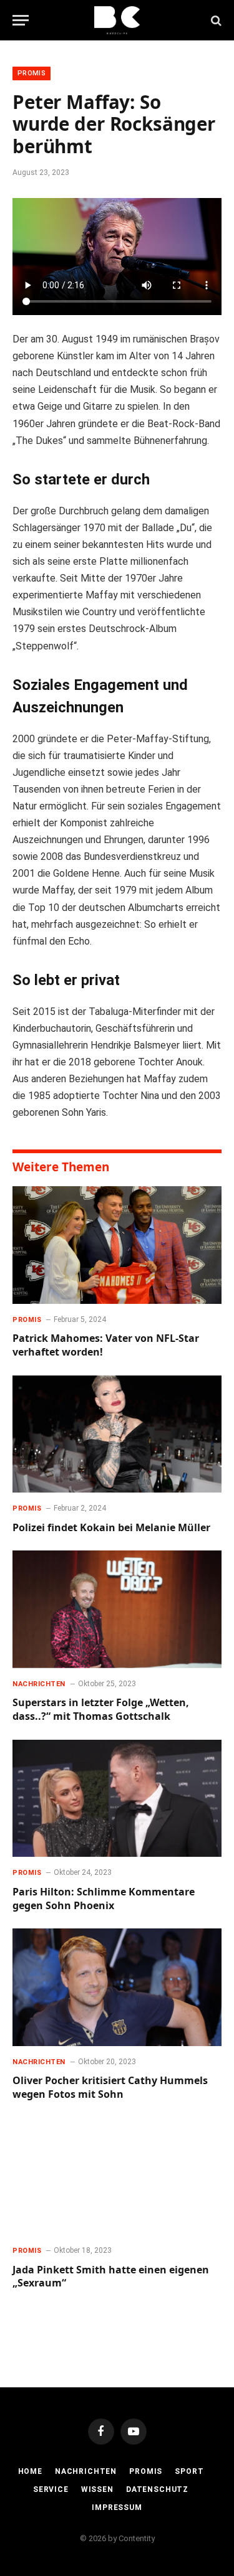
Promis (32, 73)
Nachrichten (86, 2471)
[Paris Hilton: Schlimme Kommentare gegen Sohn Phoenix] (117, 1798)
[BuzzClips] (117, 20)
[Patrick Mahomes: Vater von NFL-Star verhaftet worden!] (117, 1245)
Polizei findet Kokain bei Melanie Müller (111, 1527)
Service (51, 2489)
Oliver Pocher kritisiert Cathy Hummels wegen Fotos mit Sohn (110, 2087)
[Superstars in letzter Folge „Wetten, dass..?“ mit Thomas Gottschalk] (117, 1609)
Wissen (97, 2489)
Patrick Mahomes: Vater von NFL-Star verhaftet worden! (106, 1345)
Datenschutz (157, 2489)
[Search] (215, 20)
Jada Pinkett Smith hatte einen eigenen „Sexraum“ (111, 2276)
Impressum (117, 2508)
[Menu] (21, 20)
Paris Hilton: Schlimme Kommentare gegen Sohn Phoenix (104, 1899)
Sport (189, 2471)
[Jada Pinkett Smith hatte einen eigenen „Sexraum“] (117, 2176)
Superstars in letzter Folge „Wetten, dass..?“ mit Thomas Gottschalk (101, 1709)
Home (30, 2471)
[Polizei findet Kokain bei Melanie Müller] (117, 1434)
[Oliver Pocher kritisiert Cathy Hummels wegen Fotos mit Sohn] (117, 1987)
